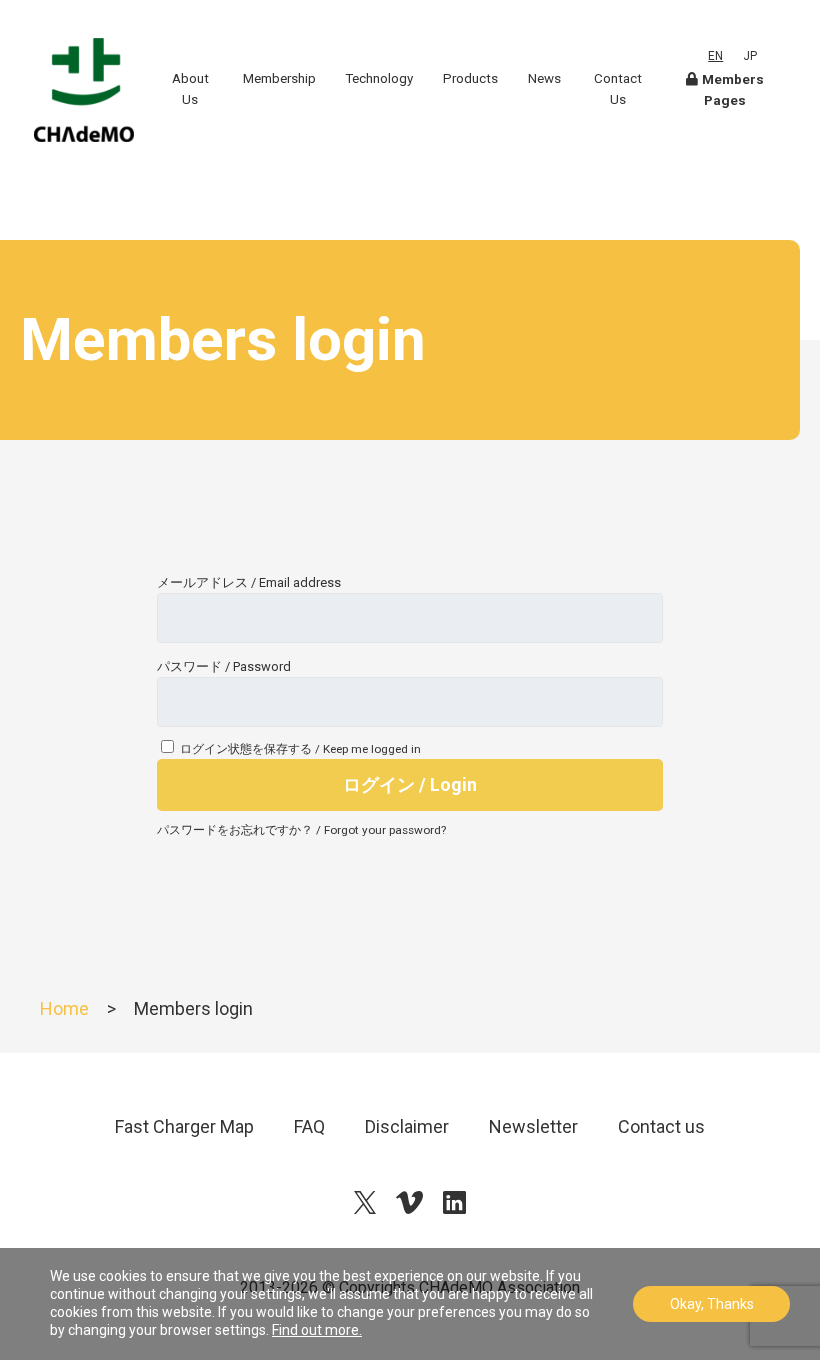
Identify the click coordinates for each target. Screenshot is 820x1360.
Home (64, 1008)
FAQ (309, 1126)
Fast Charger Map (184, 1126)
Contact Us (618, 89)
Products (470, 78)
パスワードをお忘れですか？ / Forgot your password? (301, 830)
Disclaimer (407, 1126)
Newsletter (533, 1126)
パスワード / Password (224, 666)
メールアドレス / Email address (249, 582)
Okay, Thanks (712, 1304)
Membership (279, 78)
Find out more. (317, 1330)
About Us (190, 89)
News (544, 78)
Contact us (661, 1126)
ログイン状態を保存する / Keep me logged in (300, 749)
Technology (379, 78)
